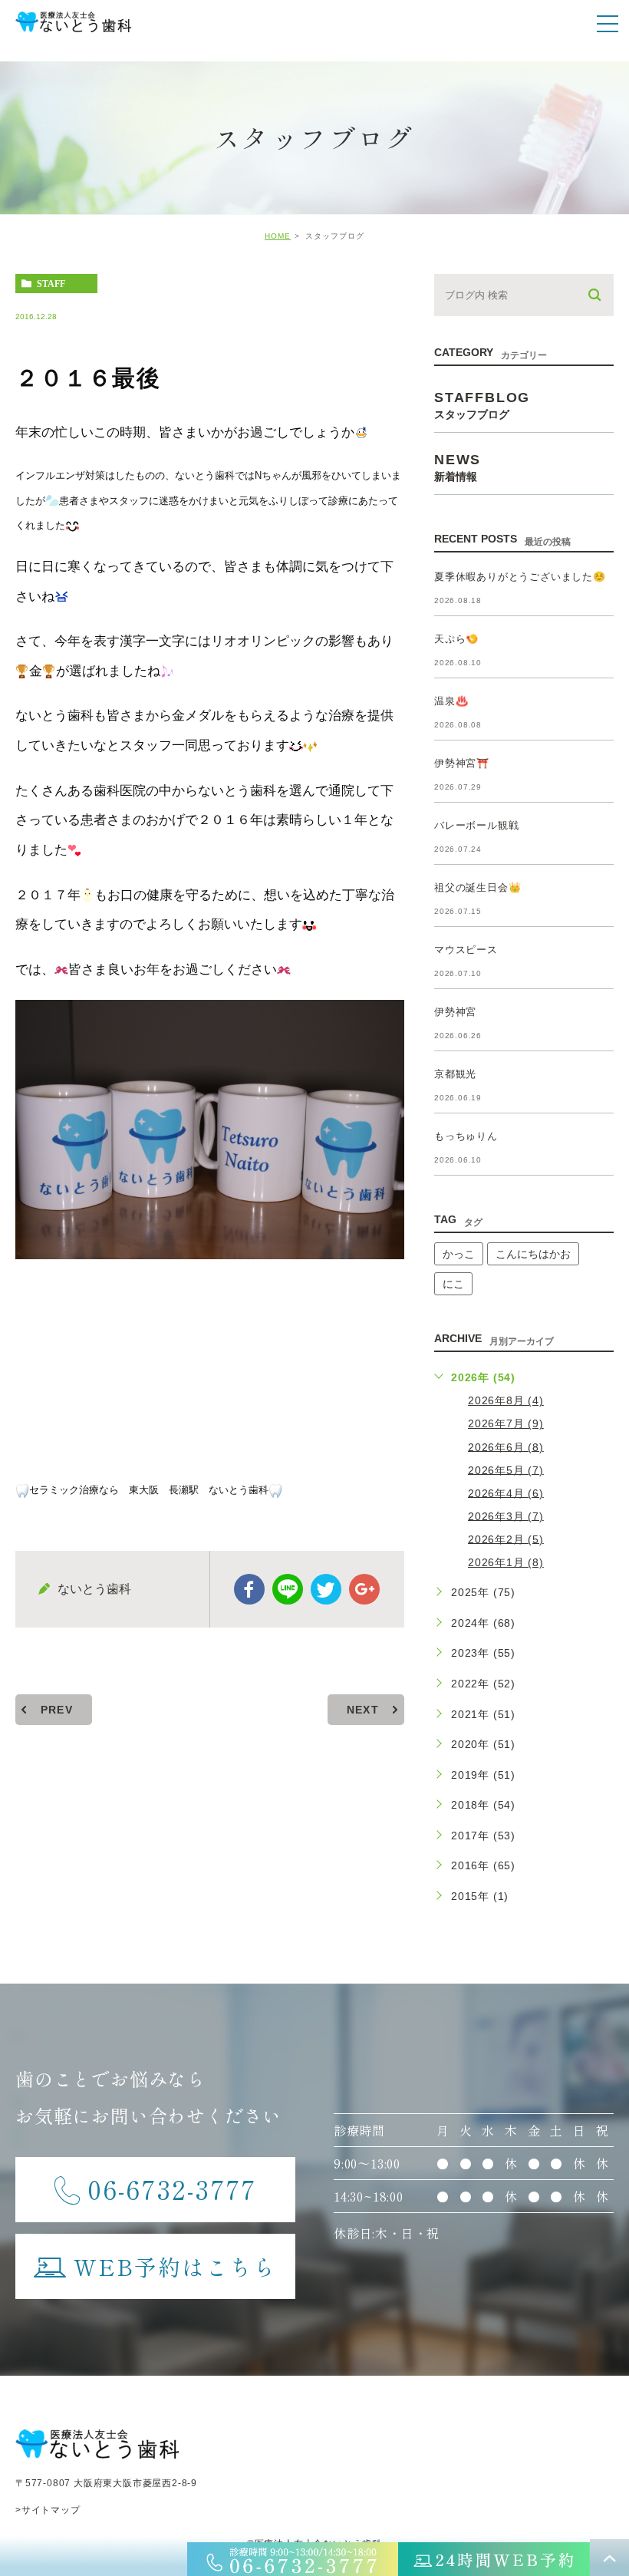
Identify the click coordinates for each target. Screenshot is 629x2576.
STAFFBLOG (482, 405)
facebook (249, 1589)
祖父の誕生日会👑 (478, 887)
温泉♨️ (451, 701)
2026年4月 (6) (506, 1492)
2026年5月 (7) (506, 1469)
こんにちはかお (533, 1254)
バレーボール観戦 (476, 825)
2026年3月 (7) (506, 1516)
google (364, 1589)
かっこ (459, 1254)
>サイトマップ (48, 2510)
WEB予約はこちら (175, 2266)
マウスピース (466, 950)
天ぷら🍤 (456, 639)
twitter (326, 1589)
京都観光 (455, 1074)
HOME (278, 236)
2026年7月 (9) (506, 1423)
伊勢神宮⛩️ (462, 763)
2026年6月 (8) (506, 1446)
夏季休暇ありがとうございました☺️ (520, 577)
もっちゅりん (466, 1136)
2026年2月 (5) (506, 1539)
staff (51, 284)
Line (288, 1589)
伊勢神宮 (455, 1012)
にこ (453, 1284)
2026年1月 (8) (506, 1562)
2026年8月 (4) (506, 1400)
